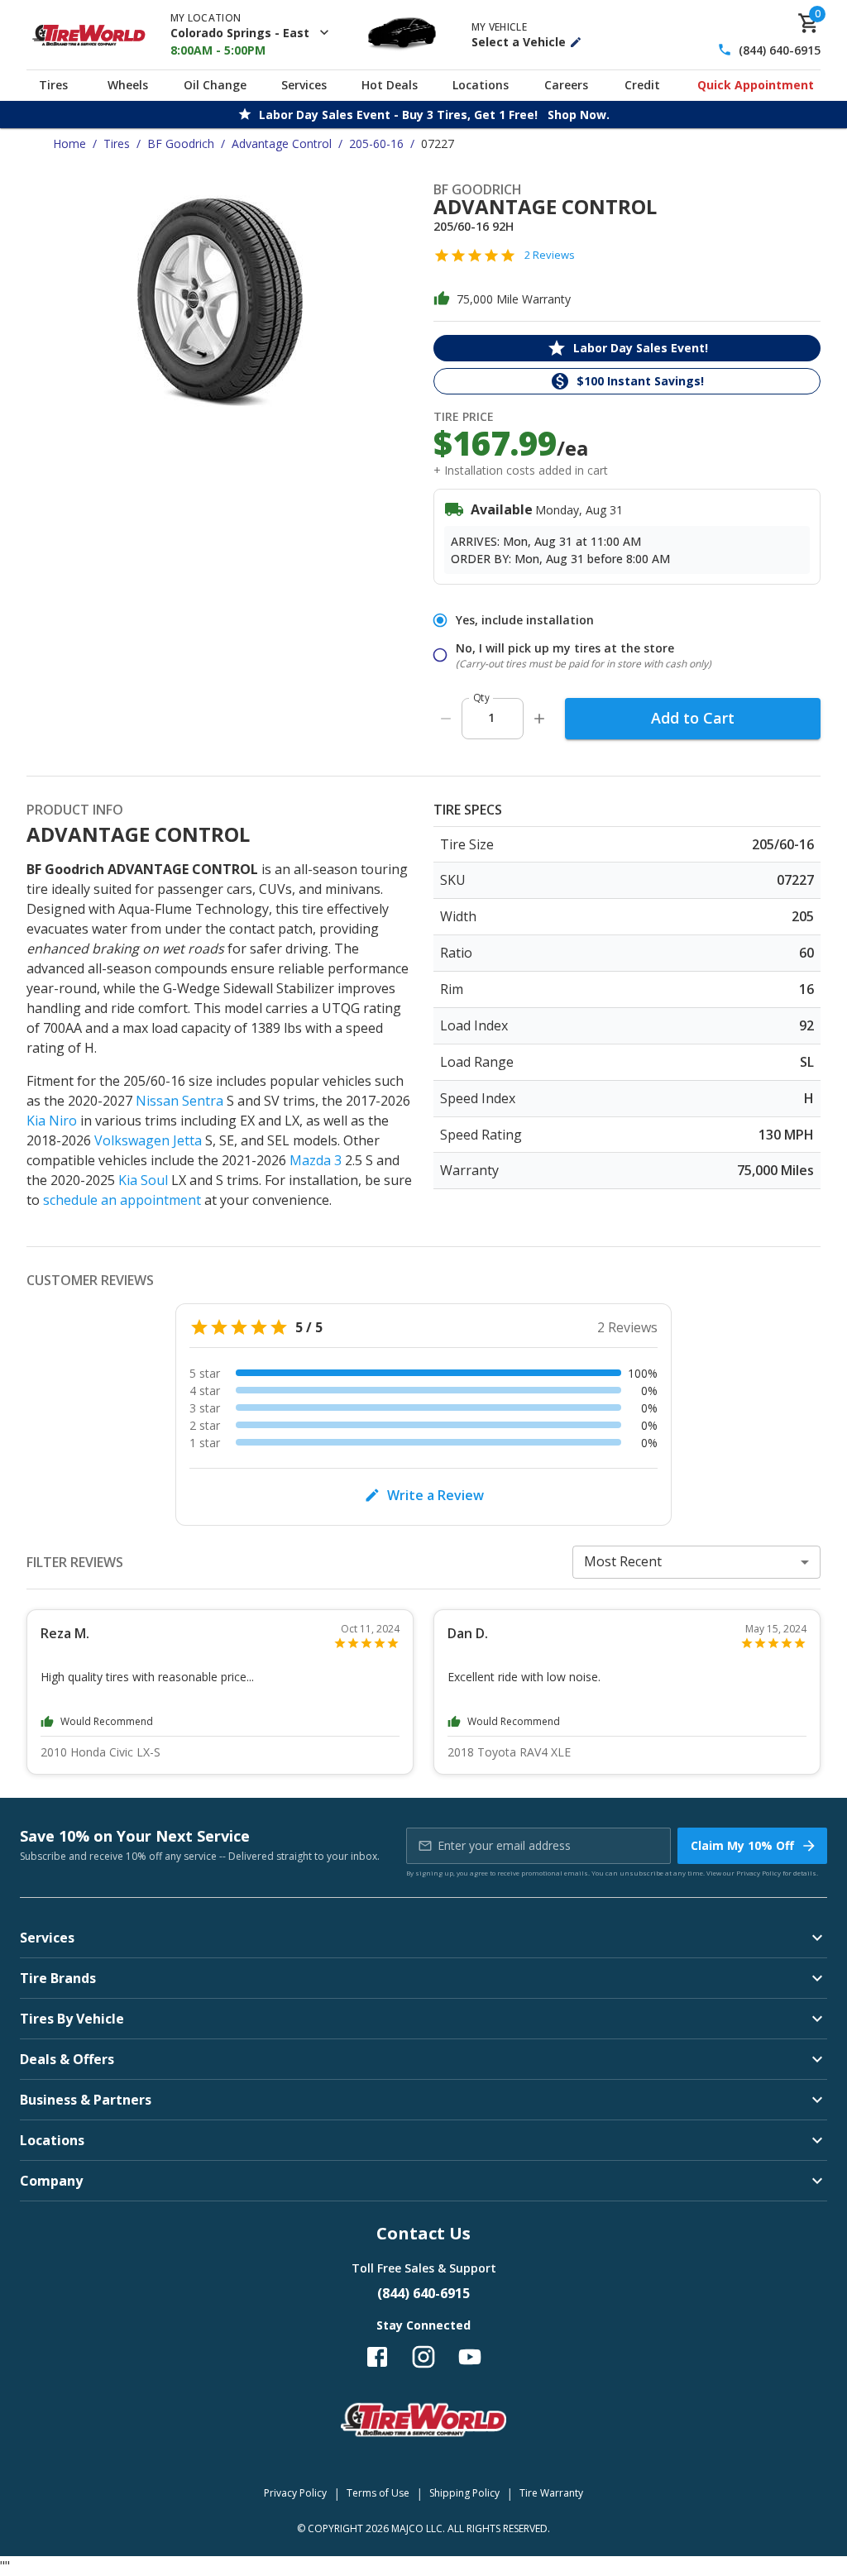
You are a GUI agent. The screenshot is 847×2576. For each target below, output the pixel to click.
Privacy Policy (758, 1873)
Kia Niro (52, 1121)
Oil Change (215, 85)
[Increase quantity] (539, 719)
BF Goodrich (181, 143)
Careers (566, 85)
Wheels (128, 85)
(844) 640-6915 (780, 50)
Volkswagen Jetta (148, 1140)
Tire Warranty (551, 2493)
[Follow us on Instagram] (423, 2357)
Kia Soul (143, 1180)
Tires (53, 85)
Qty (481, 698)
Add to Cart (693, 718)
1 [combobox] (491, 717)
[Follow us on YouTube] (470, 2357)
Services (304, 85)
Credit (642, 85)
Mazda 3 (316, 1160)
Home (69, 143)
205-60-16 (376, 143)
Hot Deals (390, 85)
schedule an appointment (122, 1200)
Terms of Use (378, 2493)
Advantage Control (282, 143)
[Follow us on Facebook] (377, 2357)
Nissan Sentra (179, 1101)
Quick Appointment (756, 85)
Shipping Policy (464, 2493)
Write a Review (435, 1495)
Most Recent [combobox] (623, 1561)
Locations (481, 85)
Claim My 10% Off (742, 1845)
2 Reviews (550, 255)
